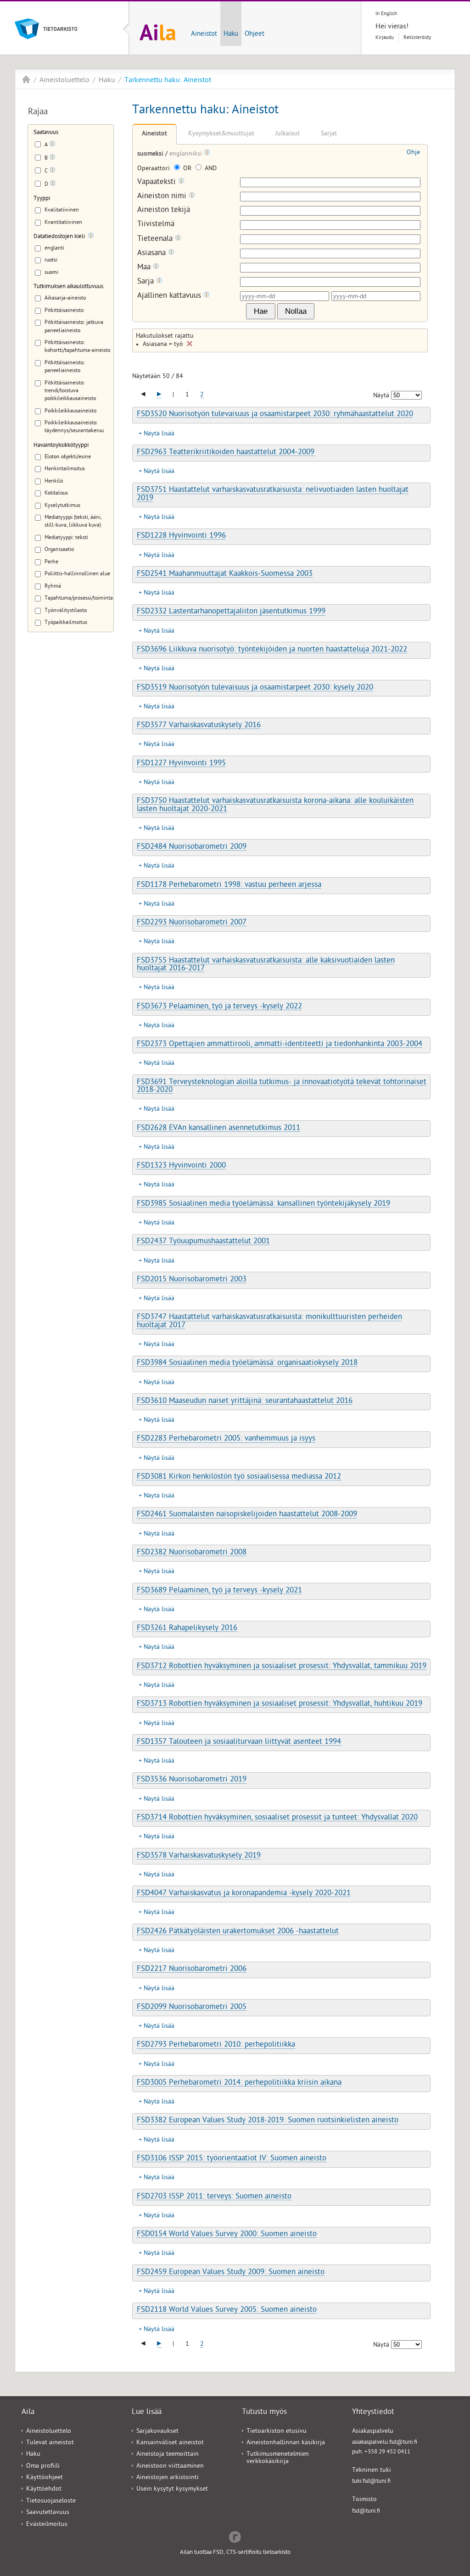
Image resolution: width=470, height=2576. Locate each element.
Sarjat (329, 134)
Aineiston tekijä (164, 211)
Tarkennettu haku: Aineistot (168, 81)
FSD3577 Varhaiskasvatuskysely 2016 (199, 726)
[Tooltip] (52, 145)
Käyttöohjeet (45, 2478)
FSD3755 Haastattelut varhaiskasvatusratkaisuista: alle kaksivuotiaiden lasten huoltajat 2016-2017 (266, 965)
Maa (145, 268)
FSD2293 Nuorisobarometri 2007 (192, 923)
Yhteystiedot (373, 2413)
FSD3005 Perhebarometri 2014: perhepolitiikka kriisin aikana (239, 2083)
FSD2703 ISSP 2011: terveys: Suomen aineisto (214, 2197)
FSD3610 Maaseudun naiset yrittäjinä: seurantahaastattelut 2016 (245, 1402)
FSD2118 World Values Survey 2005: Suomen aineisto (227, 2310)
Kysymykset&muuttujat (221, 134)
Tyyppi (42, 199)
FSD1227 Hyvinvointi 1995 (181, 764)
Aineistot (204, 34)
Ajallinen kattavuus (170, 296)
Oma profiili (43, 2467)
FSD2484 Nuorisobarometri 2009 (192, 847)
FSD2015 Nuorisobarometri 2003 (192, 1280)
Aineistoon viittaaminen (170, 2467)
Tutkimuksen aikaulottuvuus (68, 287)
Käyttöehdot (44, 2490)
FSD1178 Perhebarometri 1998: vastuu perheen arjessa (229, 885)
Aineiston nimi (163, 197)
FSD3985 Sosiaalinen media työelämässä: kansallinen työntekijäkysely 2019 (263, 1204)
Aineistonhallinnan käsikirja (286, 2443)
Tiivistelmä (156, 225)
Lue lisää (147, 2413)
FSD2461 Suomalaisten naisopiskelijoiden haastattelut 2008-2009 (247, 1515)
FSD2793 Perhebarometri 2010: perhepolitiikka (216, 2045)
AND (210, 169)
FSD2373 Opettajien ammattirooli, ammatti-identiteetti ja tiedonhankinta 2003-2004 (280, 1045)
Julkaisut (288, 134)
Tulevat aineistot (50, 2443)
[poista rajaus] (190, 344)
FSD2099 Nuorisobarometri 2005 (192, 2008)
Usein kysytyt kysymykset (172, 2490)
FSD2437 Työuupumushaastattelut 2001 (203, 1242)
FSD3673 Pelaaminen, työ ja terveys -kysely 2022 (219, 1007)
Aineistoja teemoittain (168, 2455)
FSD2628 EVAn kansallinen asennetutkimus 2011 (218, 1129)
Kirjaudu (385, 38)
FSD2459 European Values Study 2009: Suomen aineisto (231, 2273)
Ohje (413, 153)
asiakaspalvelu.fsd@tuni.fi (385, 2443)
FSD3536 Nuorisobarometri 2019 (192, 1780)
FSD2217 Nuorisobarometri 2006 (192, 1970)
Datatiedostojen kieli (59, 237)
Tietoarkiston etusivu (277, 2432)
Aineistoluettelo (64, 81)
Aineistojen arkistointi (168, 2478)
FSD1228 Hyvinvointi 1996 (181, 536)
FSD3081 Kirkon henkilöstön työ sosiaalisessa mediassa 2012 (239, 1477)
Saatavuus (46, 133)
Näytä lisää (159, 434)
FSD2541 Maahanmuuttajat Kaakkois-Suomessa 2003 (225, 574)
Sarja (147, 282)
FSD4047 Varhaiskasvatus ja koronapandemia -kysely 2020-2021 (244, 1894)
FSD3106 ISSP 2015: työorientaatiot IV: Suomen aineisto (232, 2159)
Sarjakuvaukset (157, 2432)
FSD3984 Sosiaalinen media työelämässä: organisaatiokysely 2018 (247, 1363)
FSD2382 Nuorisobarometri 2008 (192, 1553)
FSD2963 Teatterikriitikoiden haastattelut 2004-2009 (226, 453)
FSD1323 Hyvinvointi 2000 (181, 1166)
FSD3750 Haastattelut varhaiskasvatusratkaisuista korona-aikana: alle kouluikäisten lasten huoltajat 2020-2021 (275, 805)
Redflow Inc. (235, 2536)
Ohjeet (255, 34)
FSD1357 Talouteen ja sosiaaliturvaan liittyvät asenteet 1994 (239, 1742)
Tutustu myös (264, 2413)
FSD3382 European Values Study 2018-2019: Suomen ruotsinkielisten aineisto (268, 2121)
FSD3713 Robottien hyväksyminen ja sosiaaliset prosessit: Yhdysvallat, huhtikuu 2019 (280, 1704)
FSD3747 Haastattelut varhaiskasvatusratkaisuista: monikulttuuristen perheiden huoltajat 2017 (269, 1321)
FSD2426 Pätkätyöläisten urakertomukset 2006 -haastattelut (238, 1932)
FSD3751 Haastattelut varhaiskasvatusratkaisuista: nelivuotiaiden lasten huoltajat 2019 (273, 494)
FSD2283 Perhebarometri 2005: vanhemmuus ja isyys (226, 1439)
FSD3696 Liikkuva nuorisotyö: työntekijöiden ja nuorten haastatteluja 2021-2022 (272, 650)
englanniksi (187, 154)
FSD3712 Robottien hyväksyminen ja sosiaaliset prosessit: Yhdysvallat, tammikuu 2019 (282, 1667)
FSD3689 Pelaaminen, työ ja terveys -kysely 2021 (219, 1591)
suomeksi (151, 154)
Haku (231, 34)
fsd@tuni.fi (366, 2512)
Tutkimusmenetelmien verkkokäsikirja (278, 2458)
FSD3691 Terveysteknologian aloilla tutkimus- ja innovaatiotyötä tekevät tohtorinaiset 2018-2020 (282, 1087)
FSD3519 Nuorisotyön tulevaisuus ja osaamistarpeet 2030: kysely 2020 (255, 688)
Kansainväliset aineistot (170, 2443)
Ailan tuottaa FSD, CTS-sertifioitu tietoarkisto (235, 2553)
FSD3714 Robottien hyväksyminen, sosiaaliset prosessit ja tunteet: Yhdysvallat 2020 (277, 1818)
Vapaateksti (158, 182)
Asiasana (153, 253)
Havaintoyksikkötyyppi (61, 446)
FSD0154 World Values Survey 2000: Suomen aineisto (227, 2235)
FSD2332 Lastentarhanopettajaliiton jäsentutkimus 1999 (231, 612)
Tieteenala (156, 239)
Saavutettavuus (48, 2513)
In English (386, 14)
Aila (26, 79)
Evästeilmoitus (47, 2525)
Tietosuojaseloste (51, 2501)
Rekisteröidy (417, 38)
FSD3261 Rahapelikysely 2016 (187, 1629)
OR (187, 169)
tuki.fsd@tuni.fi (371, 2482)
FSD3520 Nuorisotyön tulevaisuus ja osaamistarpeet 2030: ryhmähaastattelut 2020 (275, 415)
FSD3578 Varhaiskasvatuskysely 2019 (199, 1856)
